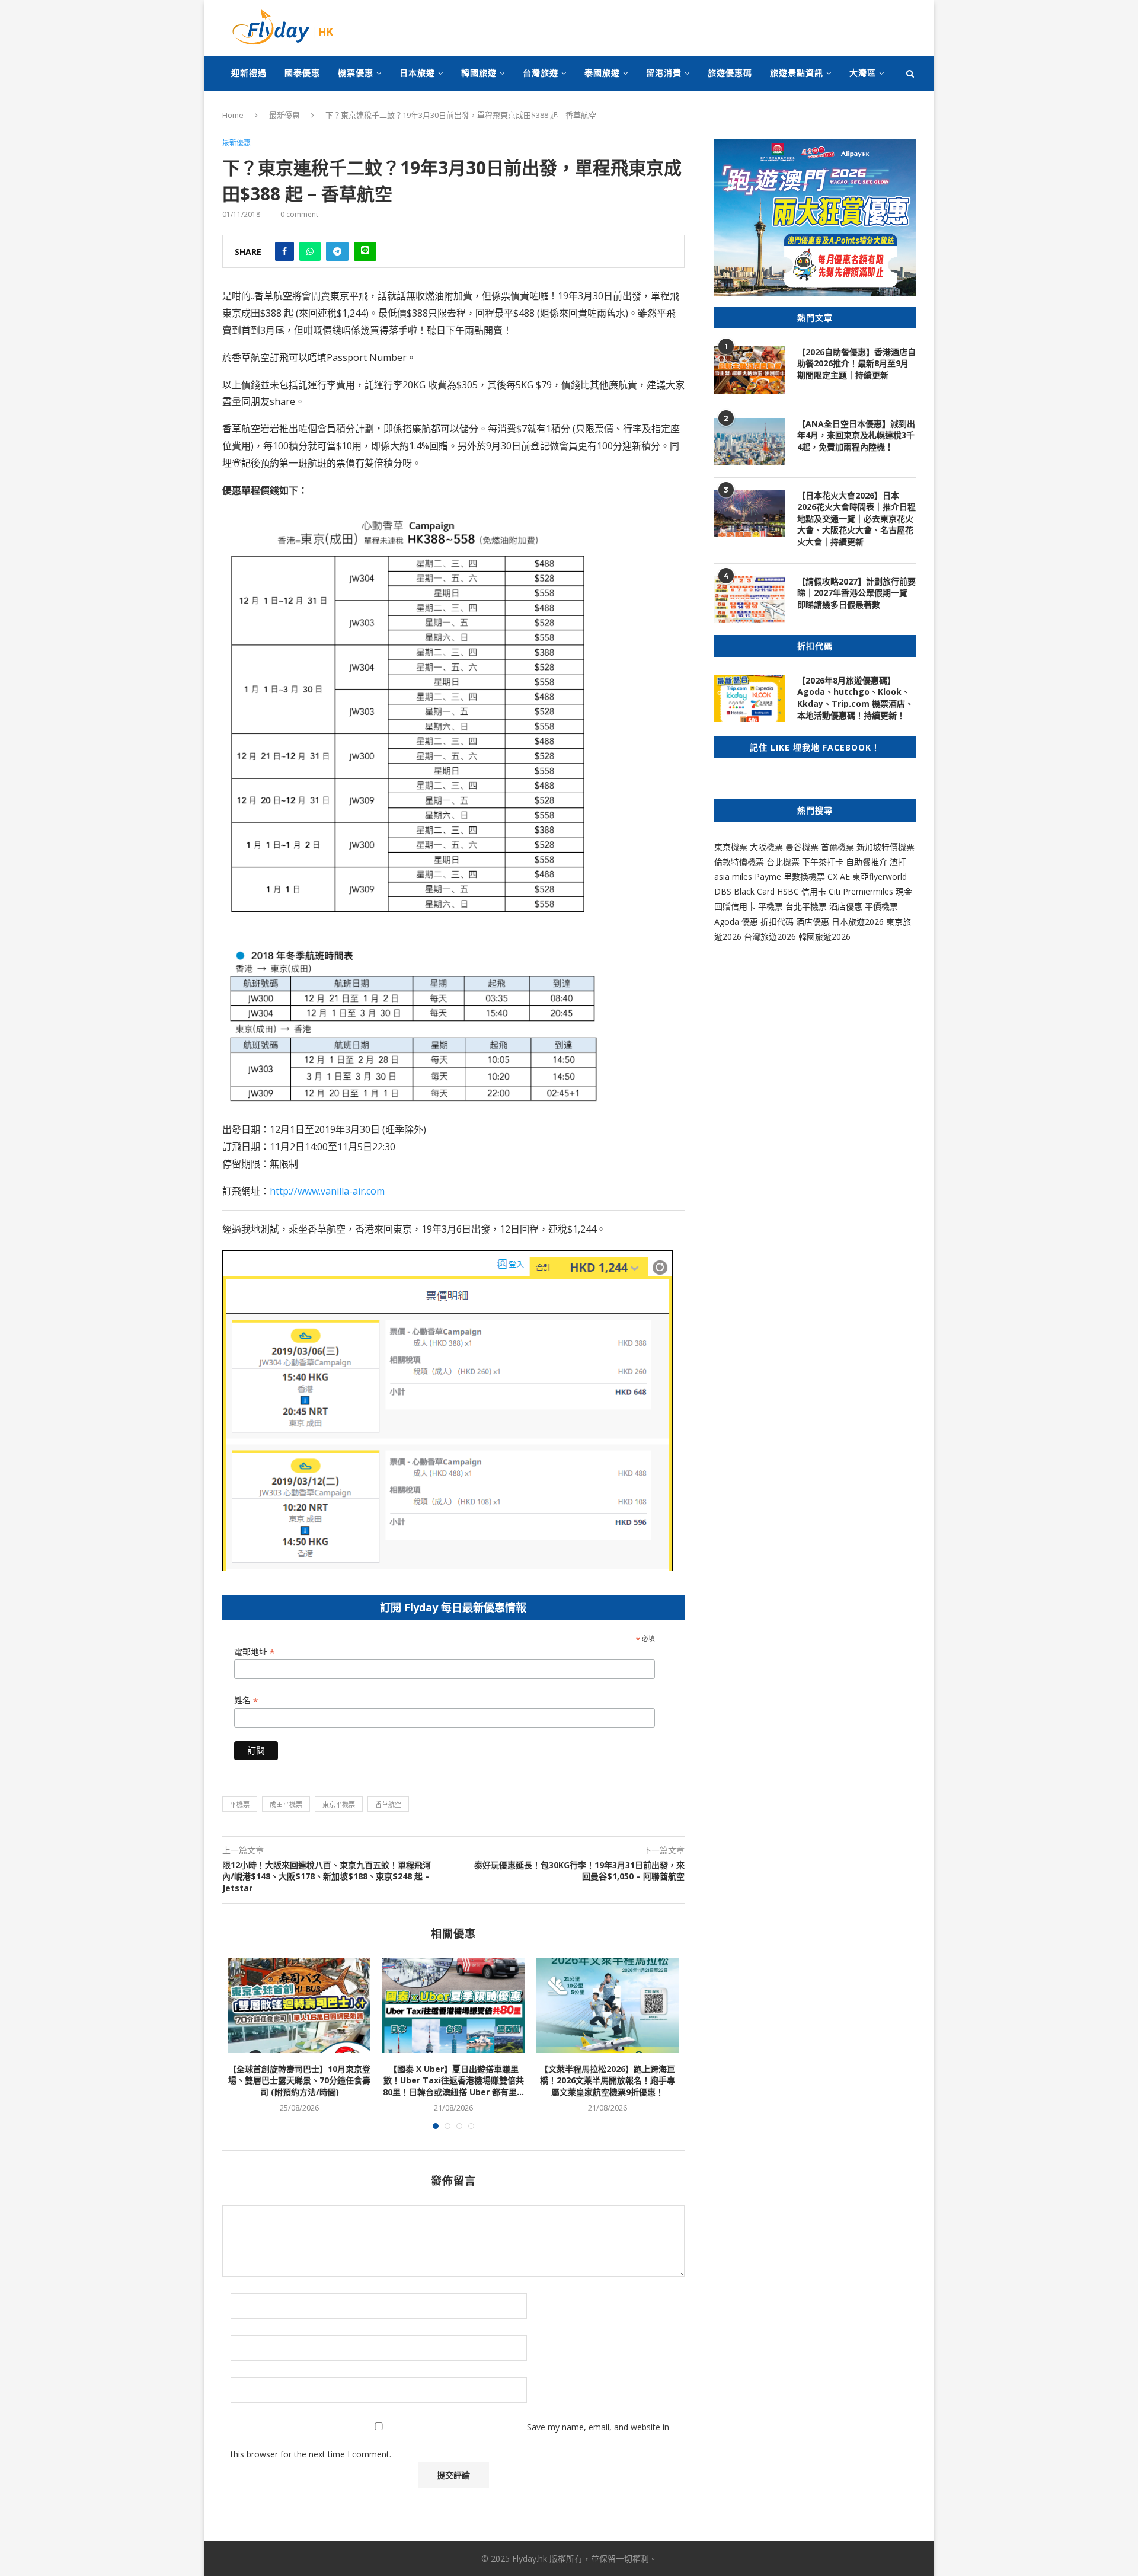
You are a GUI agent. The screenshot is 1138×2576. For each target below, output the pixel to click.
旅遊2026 (833, 936)
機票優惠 (356, 73)
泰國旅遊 (602, 73)
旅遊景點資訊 (797, 73)
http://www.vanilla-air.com (327, 1191)
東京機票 (731, 847)
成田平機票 (286, 1804)
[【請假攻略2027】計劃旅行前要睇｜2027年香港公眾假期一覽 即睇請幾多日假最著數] (750, 599)
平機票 (240, 1804)
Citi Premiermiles (861, 891)
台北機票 (783, 862)
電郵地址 (254, 1652)
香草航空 (388, 1804)
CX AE (839, 877)
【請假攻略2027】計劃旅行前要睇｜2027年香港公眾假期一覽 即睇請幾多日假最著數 (856, 593)
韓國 (807, 936)
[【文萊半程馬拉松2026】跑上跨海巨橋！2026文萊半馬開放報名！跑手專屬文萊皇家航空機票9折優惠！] (608, 2006)
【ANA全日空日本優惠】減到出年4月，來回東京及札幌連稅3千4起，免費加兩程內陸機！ (856, 435)
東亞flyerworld (880, 877)
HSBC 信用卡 (802, 891)
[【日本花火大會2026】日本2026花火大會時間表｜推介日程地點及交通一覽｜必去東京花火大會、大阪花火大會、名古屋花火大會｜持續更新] (750, 513)
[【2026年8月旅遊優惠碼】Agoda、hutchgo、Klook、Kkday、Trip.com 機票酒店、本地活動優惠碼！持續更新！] (750, 698)
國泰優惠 (302, 73)
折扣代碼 (777, 922)
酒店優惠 (846, 906)
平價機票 (881, 906)
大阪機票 (766, 847)
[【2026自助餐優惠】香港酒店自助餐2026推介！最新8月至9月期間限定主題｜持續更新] (750, 370)
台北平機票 (807, 906)
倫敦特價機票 (739, 862)
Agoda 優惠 (737, 922)
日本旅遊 (417, 73)
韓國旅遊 (479, 73)
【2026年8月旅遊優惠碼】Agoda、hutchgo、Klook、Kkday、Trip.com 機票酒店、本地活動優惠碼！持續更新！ (855, 698)
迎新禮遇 (249, 73)
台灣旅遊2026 (770, 936)
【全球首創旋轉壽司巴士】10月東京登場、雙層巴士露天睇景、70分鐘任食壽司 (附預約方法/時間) (299, 2080)
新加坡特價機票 (886, 847)
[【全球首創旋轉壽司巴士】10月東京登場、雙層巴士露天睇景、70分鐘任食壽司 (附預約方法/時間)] (299, 2006)
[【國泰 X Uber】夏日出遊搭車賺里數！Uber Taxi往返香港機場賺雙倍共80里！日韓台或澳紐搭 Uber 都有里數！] (453, 2006)
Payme (769, 877)
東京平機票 (339, 1804)
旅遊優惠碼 (730, 73)
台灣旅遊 (541, 73)
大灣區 (863, 73)
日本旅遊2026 (858, 922)
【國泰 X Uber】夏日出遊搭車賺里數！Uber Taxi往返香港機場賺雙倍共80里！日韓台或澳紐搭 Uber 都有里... (453, 2080)
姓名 (246, 1701)
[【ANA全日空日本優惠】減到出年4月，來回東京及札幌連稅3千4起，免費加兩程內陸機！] (750, 442)
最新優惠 (284, 115)
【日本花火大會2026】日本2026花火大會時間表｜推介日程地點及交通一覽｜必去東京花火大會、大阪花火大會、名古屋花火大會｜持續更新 (856, 518)
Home (233, 115)
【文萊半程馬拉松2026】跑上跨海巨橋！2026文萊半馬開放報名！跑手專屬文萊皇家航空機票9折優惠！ (608, 2080)
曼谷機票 (802, 847)
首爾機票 (837, 847)
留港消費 (664, 73)
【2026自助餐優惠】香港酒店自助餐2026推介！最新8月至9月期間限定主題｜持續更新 (856, 363)
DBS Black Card (744, 891)
